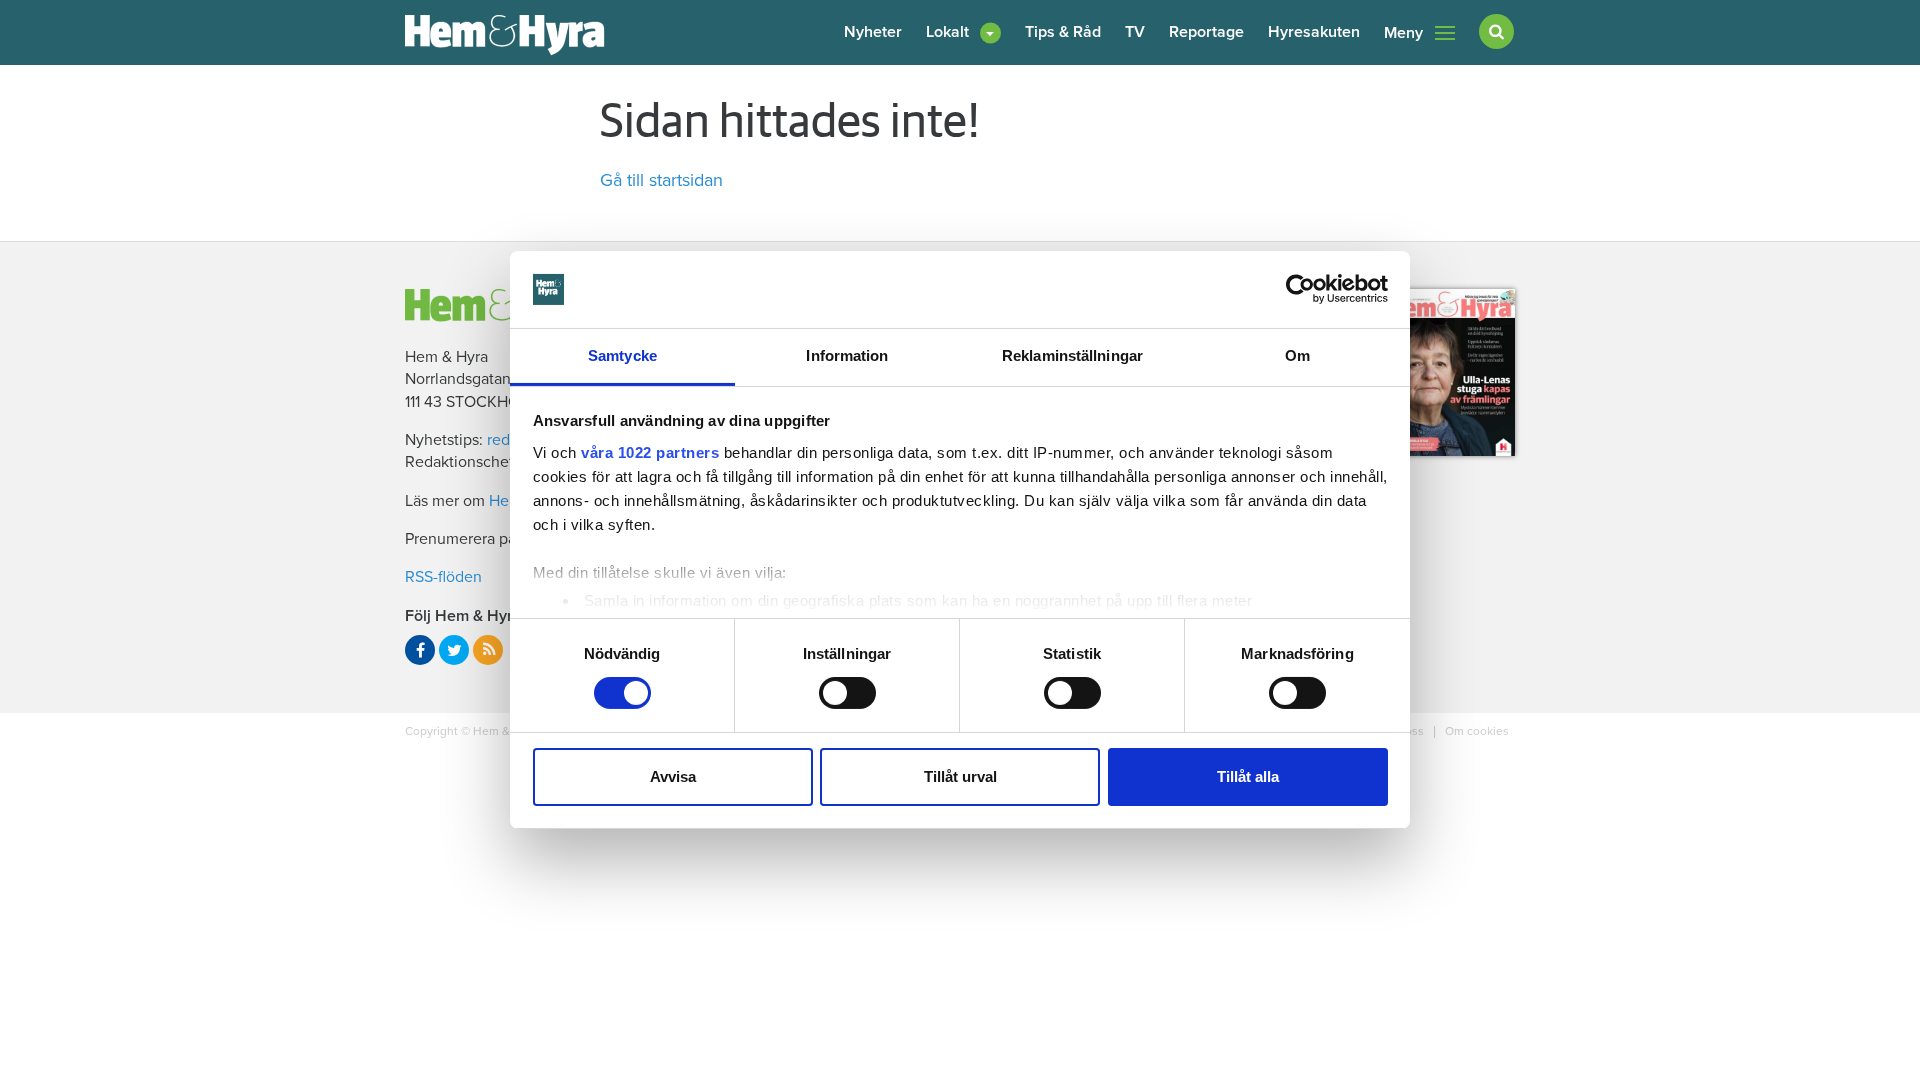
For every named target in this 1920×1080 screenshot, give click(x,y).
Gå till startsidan (661, 180)
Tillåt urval (960, 776)
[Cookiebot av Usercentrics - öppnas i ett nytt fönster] (1300, 289)
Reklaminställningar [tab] (1072, 355)
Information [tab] (847, 355)
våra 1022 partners (650, 452)
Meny (1403, 33)
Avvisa (673, 776)
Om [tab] (1297, 355)
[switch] (847, 693)
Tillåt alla (1248, 776)
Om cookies (1475, 731)
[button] (963, 32)
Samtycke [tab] (622, 355)
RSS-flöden (443, 577)
